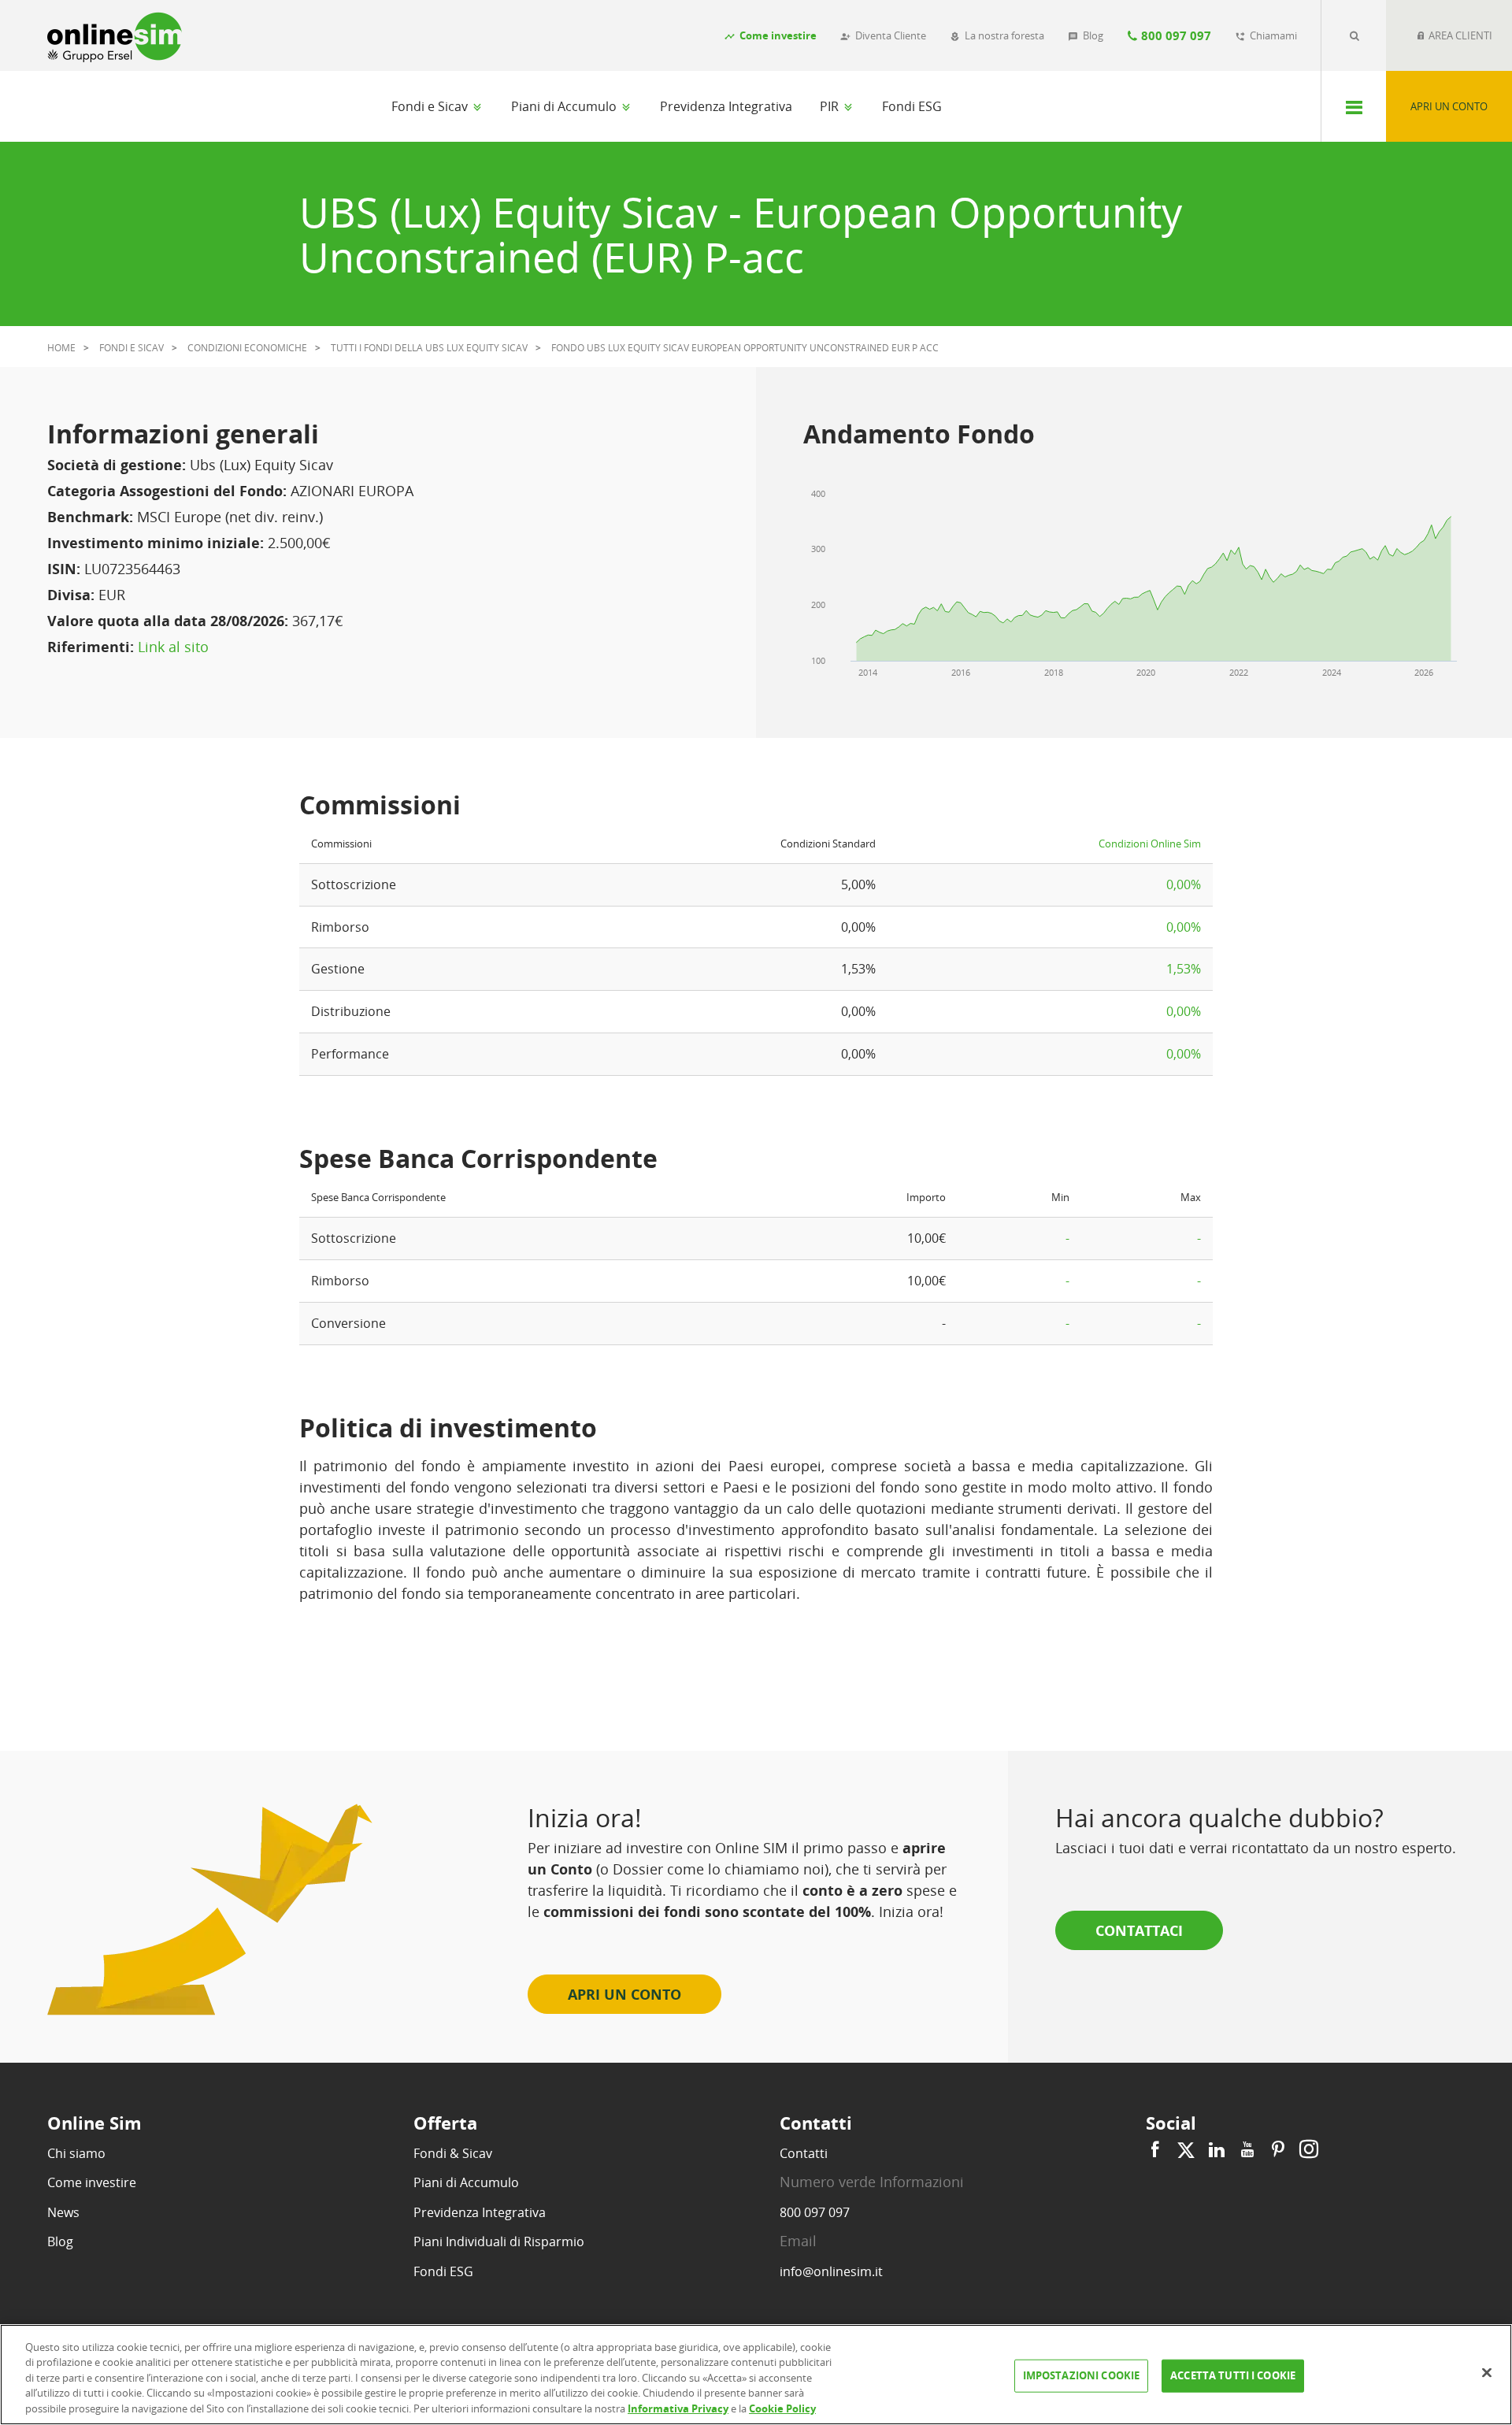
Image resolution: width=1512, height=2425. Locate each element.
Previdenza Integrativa (726, 106)
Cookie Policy (782, 2408)
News (63, 2212)
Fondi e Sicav (431, 106)
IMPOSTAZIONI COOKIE (1081, 2375)
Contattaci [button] (1139, 1930)
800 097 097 (815, 2212)
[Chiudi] (1487, 2373)
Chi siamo (76, 2153)
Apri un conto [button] (624, 1994)
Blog (60, 2241)
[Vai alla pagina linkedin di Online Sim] (1217, 2150)
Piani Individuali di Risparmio (499, 2241)
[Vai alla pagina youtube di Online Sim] (1247, 2150)
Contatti (804, 2153)
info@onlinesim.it (831, 2271)
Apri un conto (1449, 106)
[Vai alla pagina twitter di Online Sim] (1186, 2150)
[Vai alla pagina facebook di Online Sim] (1157, 2150)
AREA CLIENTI (1459, 35)
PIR (831, 106)
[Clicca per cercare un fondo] (1354, 35)
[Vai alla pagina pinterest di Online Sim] (1278, 2150)
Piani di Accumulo (565, 106)
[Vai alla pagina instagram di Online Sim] (1307, 2150)
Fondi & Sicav (453, 2153)
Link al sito (173, 647)
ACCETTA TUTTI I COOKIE (1233, 2375)
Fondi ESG (912, 106)
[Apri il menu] (1353, 106)
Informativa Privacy (678, 2408)
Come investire (92, 2182)
